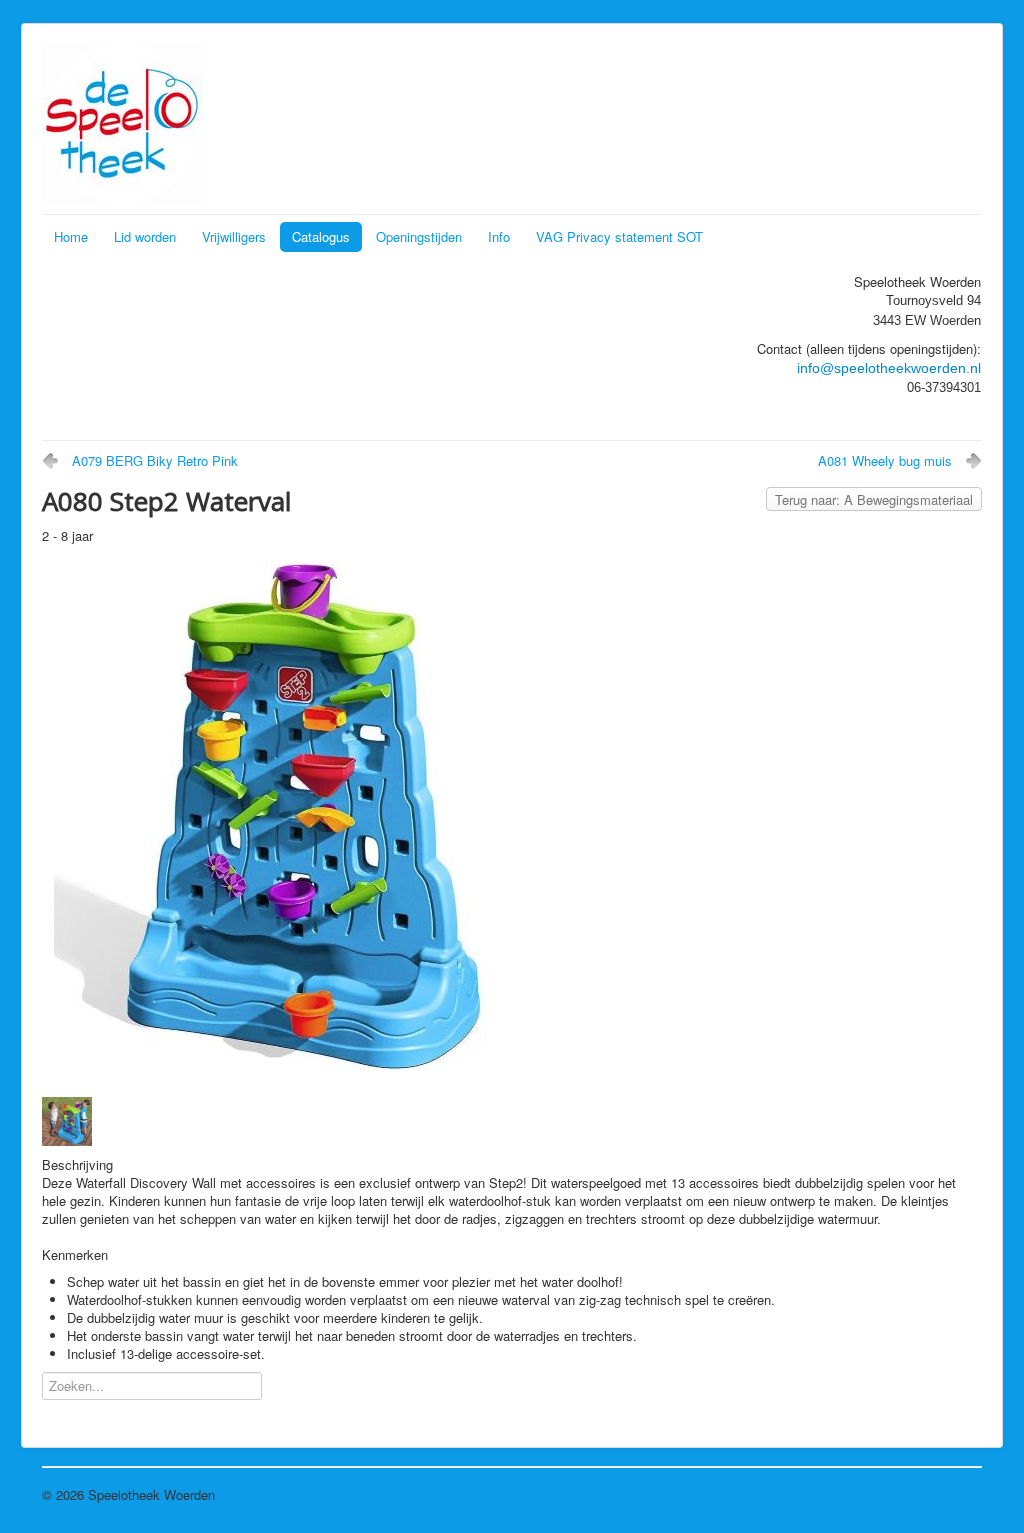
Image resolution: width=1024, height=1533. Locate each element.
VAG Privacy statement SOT (619, 236)
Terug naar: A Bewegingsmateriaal (874, 499)
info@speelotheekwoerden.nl (889, 368)
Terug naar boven (932, 1494)
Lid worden (145, 236)
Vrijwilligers (234, 236)
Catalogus (321, 236)
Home (71, 236)
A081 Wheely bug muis (885, 460)
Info (499, 236)
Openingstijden (419, 236)
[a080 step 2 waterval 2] (71, 1119)
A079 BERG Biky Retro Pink (155, 460)
